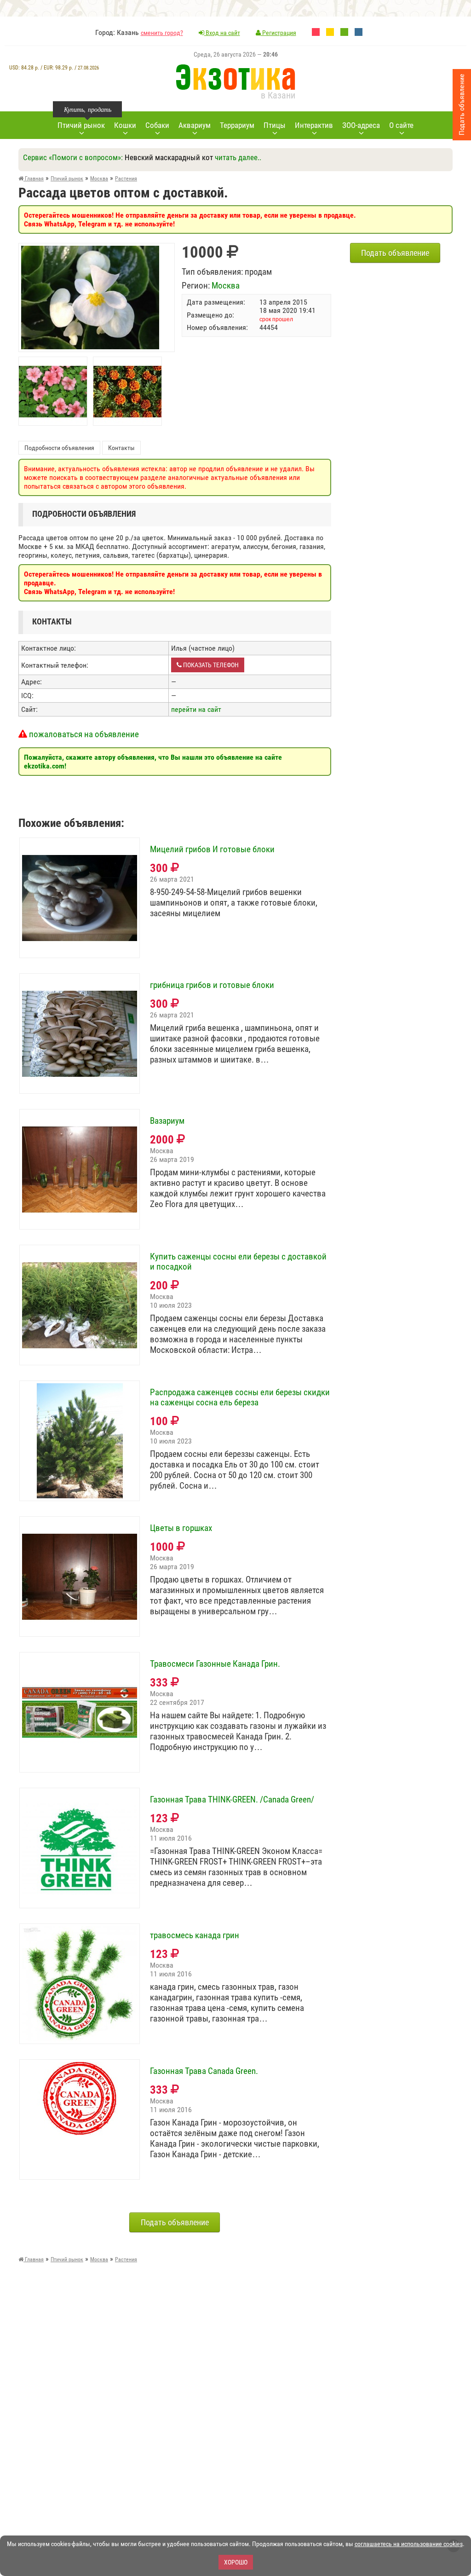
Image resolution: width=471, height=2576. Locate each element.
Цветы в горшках (181, 1528)
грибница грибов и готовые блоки (212, 985)
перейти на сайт (196, 709)
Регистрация (279, 33)
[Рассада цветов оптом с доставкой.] (90, 250)
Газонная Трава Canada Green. (204, 2071)
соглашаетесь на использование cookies (409, 2544)
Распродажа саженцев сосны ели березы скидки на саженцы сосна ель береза (240, 1398)
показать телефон (210, 665)
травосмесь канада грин (195, 1935)
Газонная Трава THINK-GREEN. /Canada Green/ (232, 1800)
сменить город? (162, 33)
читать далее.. (238, 157)
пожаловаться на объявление (83, 734)
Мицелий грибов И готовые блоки (212, 849)
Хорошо (236, 2562)
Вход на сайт (222, 33)
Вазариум (167, 1121)
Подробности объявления (59, 448)
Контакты (121, 448)
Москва (226, 286)
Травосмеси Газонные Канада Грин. (215, 1664)
